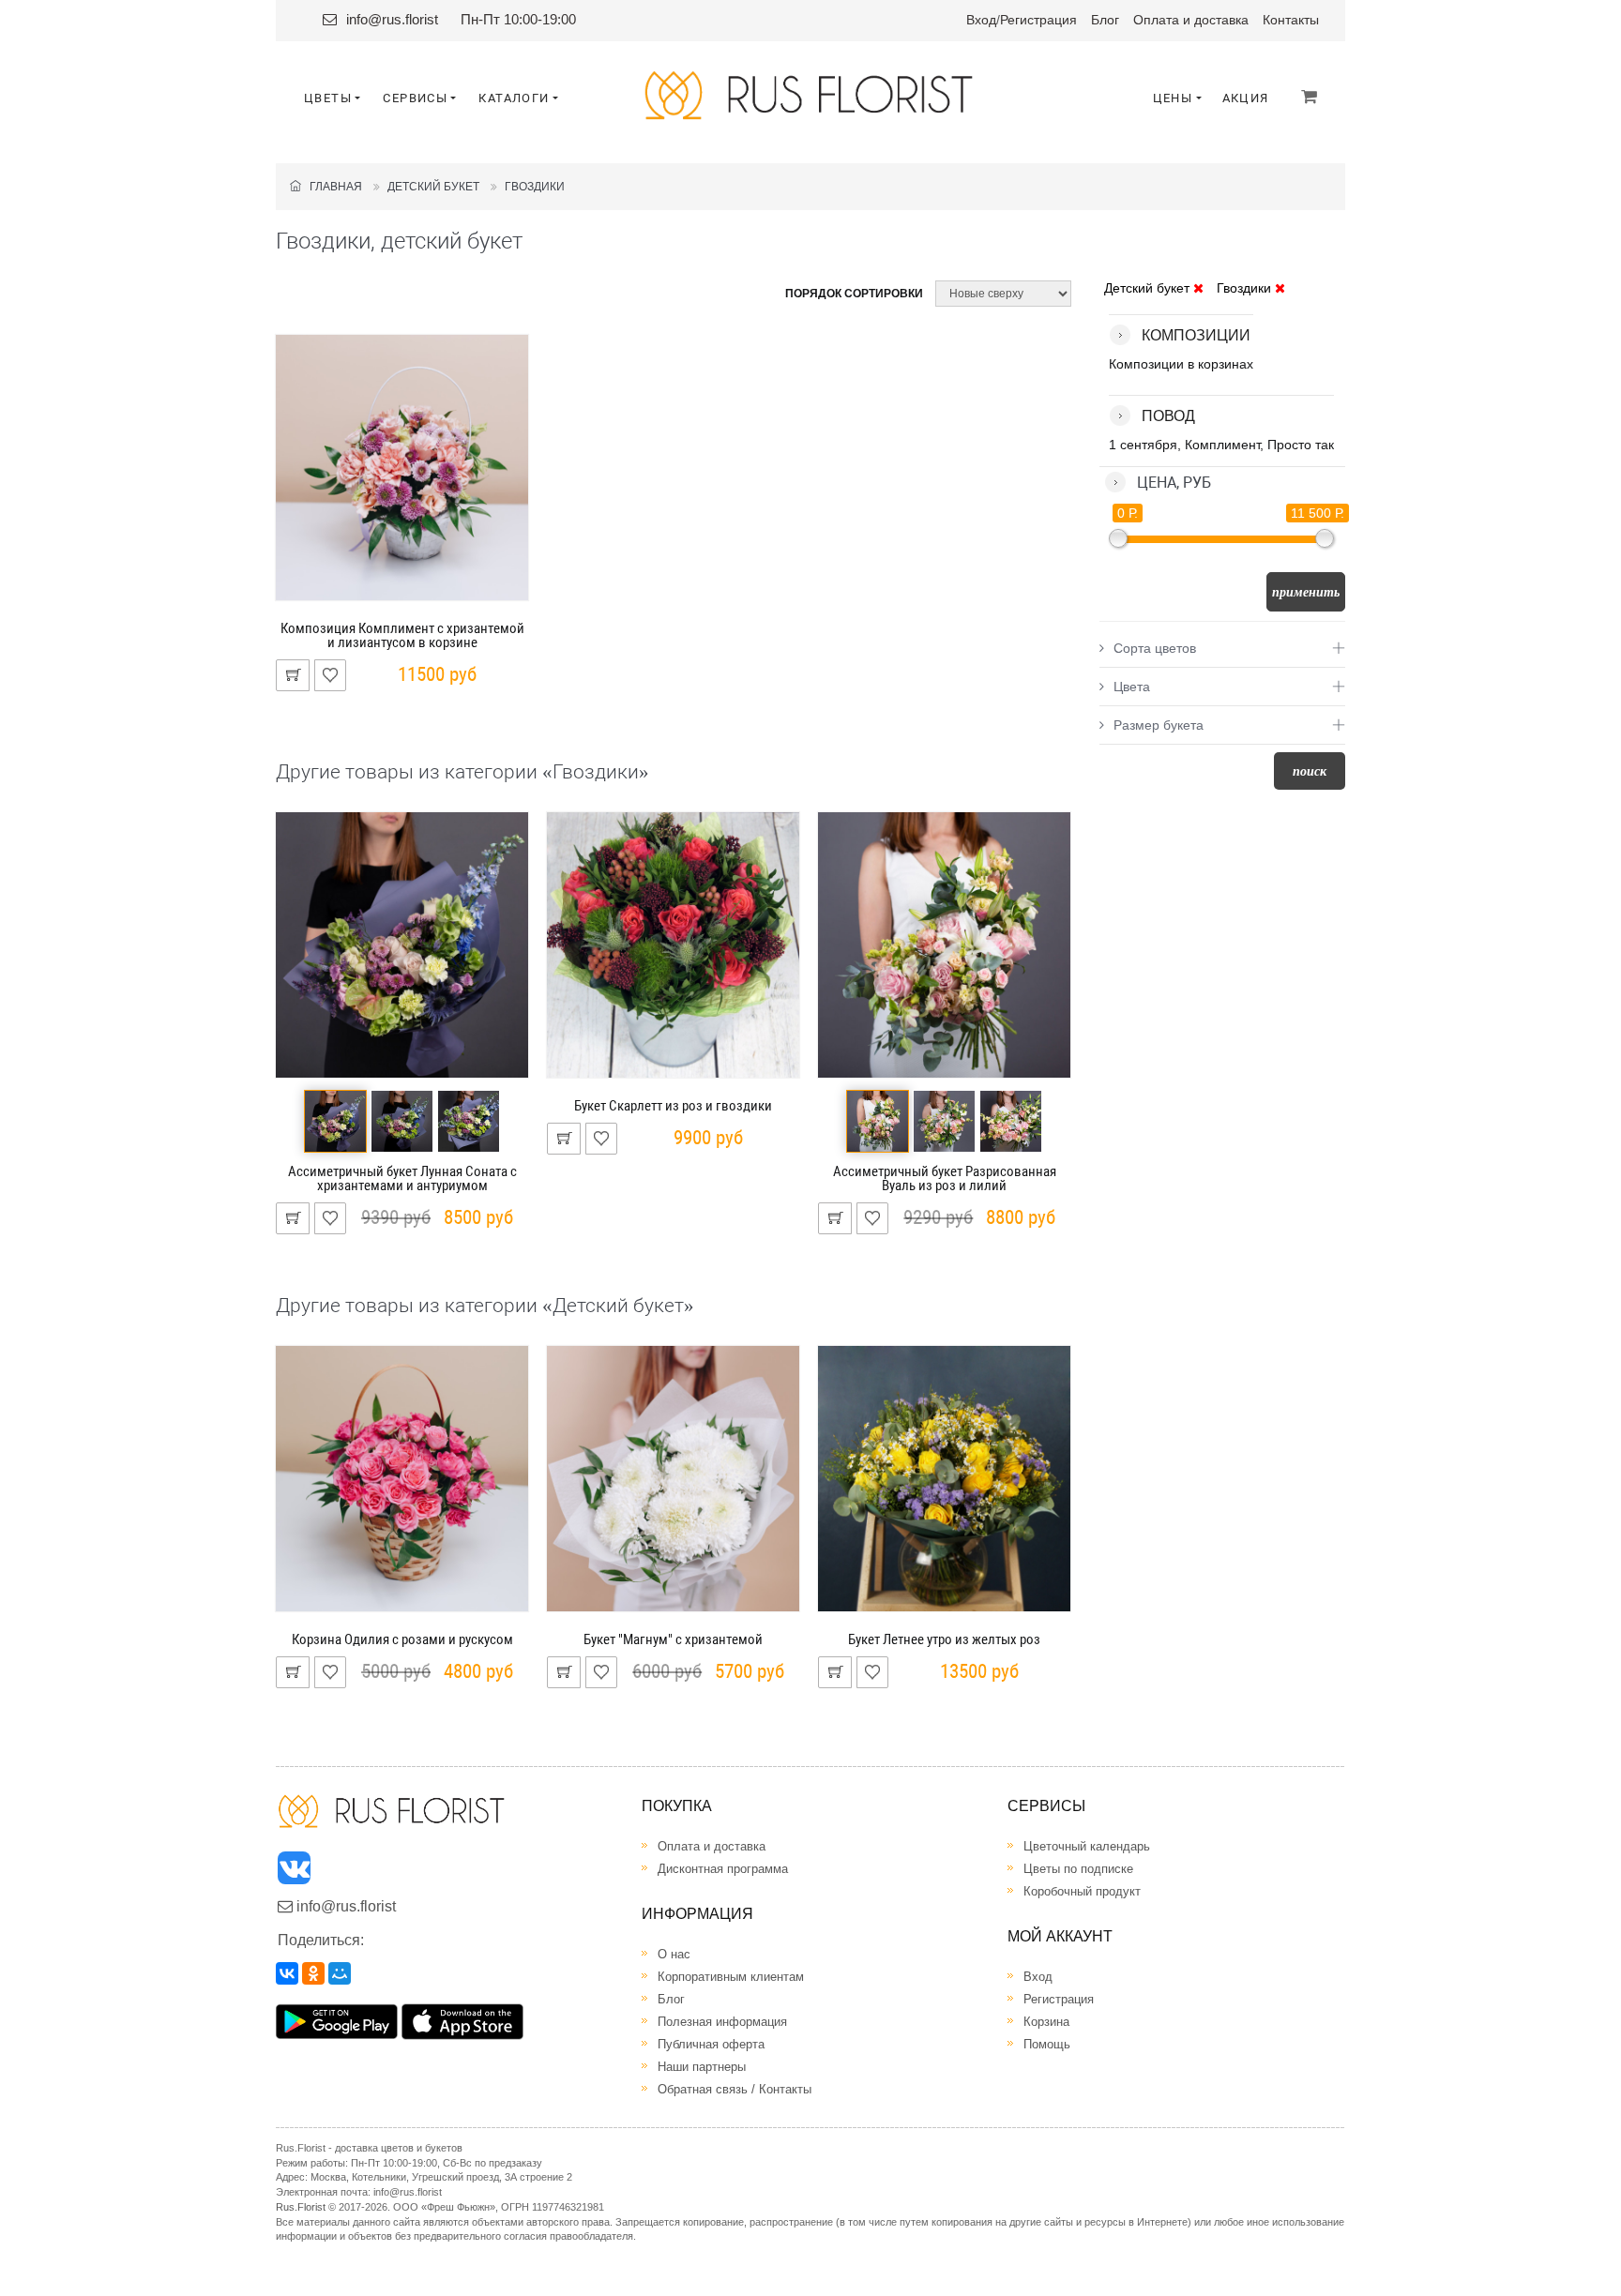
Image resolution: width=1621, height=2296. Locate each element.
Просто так (1301, 445)
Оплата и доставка (1191, 20)
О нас (674, 1954)
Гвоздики (535, 187)
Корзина (1046, 2022)
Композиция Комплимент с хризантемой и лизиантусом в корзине (402, 635)
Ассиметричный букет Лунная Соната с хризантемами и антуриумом (402, 1178)
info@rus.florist (392, 19)
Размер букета (1159, 725)
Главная (332, 187)
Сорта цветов (1155, 648)
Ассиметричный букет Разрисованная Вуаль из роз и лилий (945, 1178)
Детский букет (433, 187)
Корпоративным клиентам (731, 1977)
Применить (1306, 592)
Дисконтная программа (723, 1869)
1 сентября (1143, 445)
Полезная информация (722, 2022)
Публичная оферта (711, 2044)
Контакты (1291, 20)
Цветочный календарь (1087, 1846)
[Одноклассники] (313, 1973)
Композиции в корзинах (1181, 364)
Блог (1105, 20)
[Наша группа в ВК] (295, 1873)
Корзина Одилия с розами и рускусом (402, 1639)
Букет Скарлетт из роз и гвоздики (673, 1106)
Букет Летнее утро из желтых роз (944, 1639)
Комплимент (1222, 445)
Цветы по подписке (1078, 1869)
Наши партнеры (702, 2067)
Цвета (1132, 687)
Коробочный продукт (1082, 1891)
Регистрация (1038, 20)
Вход (981, 20)
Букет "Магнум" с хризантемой (673, 1639)
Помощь (1047, 2044)
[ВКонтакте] (287, 1973)
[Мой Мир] (340, 1973)
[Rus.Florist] (811, 95)
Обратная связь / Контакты (735, 2089)
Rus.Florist (301, 2207)
